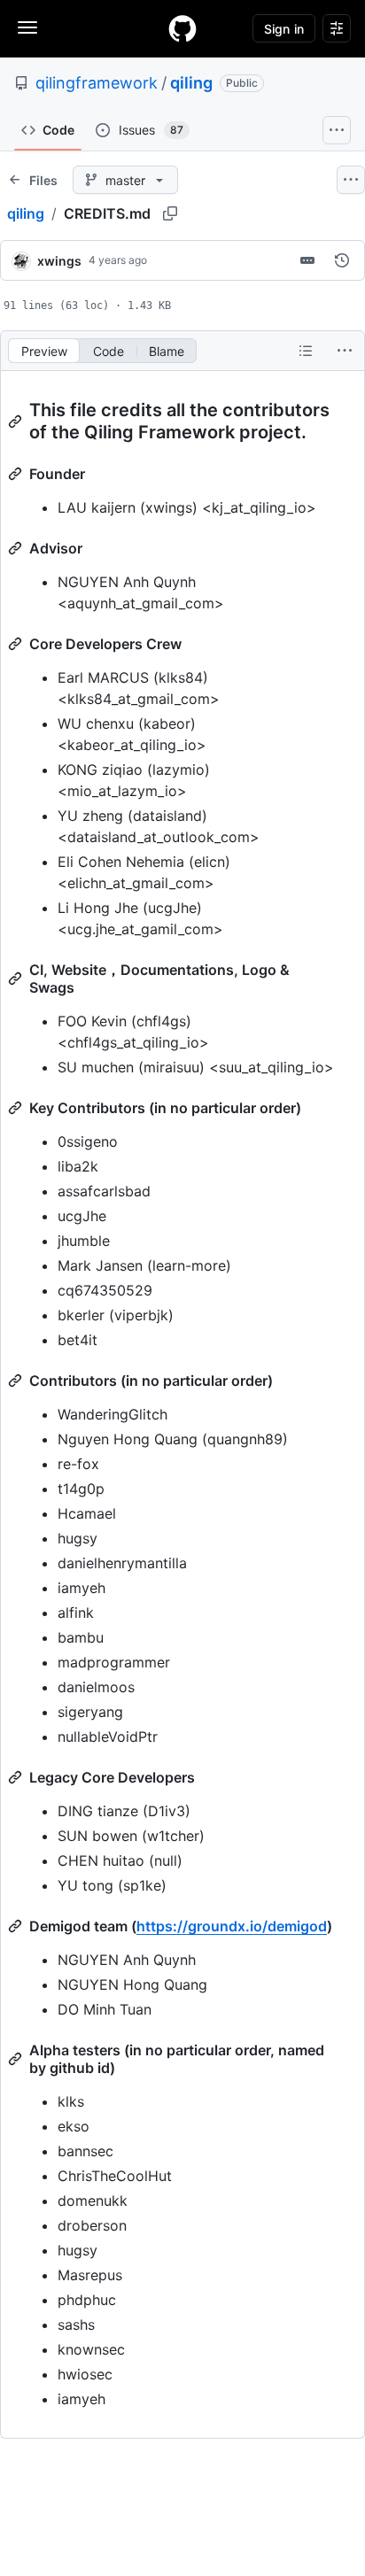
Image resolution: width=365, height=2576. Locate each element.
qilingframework (97, 83)
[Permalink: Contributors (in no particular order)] (17, 1381)
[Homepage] (182, 28)
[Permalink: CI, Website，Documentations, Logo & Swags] (17, 979)
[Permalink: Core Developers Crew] (17, 644)
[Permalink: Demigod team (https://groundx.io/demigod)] (17, 1926)
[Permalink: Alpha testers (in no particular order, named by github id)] (17, 2059)
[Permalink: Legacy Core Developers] (17, 1777)
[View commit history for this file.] (342, 260)
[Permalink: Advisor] (17, 548)
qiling (191, 83)
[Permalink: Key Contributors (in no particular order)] (17, 1108)
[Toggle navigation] (27, 27)
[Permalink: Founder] (17, 474)
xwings (59, 261)
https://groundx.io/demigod (232, 1926)
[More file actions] (345, 351)
